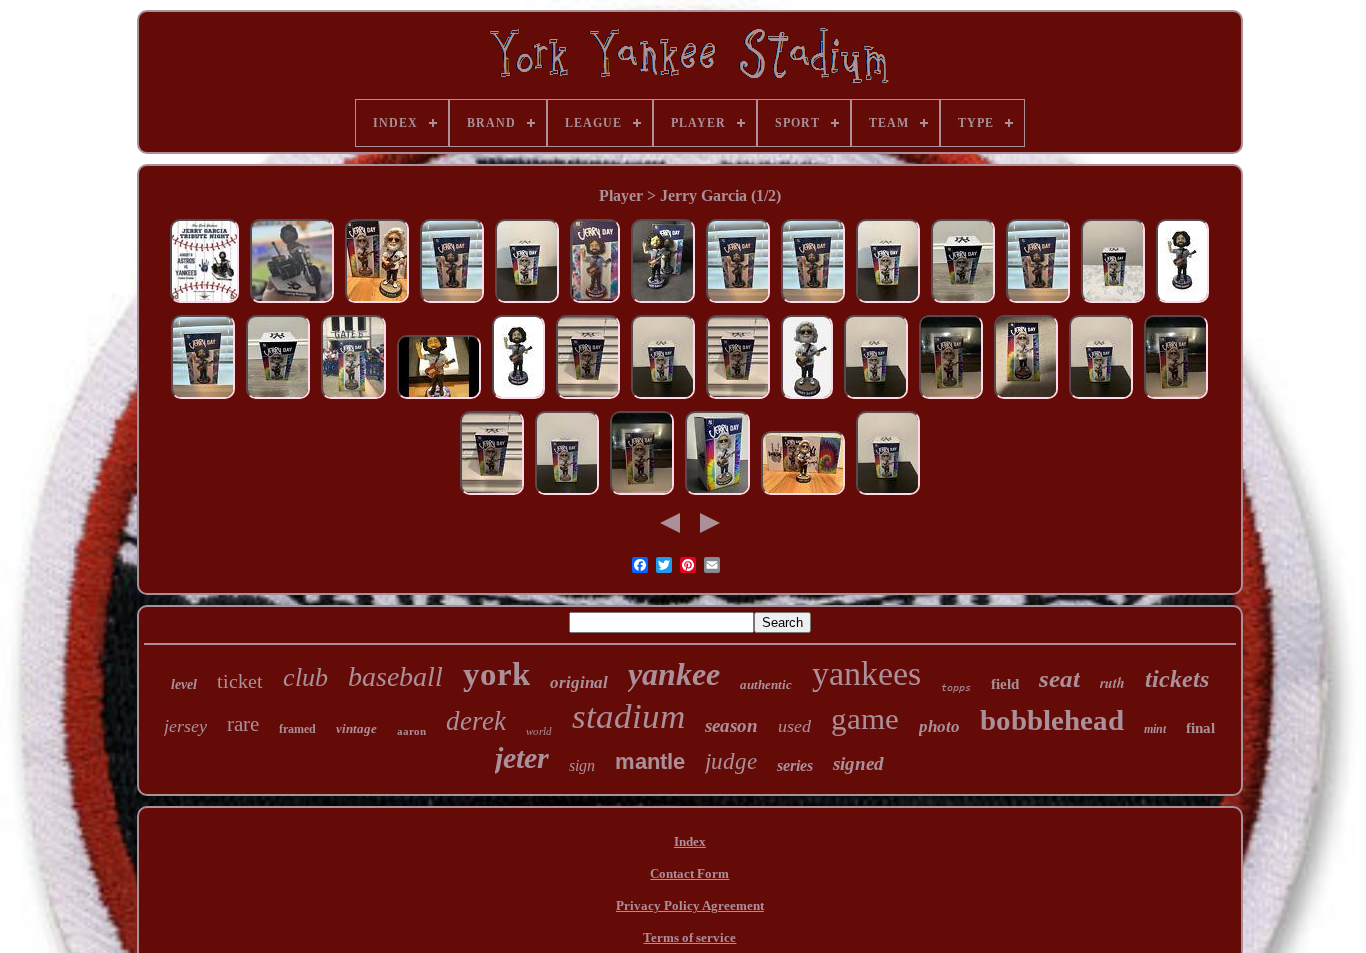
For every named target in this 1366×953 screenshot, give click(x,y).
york (496, 674)
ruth (1112, 683)
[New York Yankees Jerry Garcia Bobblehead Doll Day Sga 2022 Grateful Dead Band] (803, 494)
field (1005, 684)
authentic (766, 684)
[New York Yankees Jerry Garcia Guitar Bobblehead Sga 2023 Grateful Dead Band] (439, 398)
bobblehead (1052, 720)
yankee (674, 674)
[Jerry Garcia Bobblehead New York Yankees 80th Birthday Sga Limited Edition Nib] (527, 302)
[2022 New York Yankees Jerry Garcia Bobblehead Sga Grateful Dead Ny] (963, 302)
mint (1155, 729)
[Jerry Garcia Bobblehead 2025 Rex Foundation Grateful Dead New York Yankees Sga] (204, 302)
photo (939, 726)
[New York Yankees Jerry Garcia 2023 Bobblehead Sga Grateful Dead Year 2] (1182, 302)
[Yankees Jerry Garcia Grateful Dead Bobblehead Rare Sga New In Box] (452, 302)
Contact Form (689, 873)
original (579, 682)
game (865, 718)
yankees (866, 673)
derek (476, 721)
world (539, 731)
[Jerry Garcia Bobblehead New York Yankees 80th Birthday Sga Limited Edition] (807, 398)
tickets (1177, 679)
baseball (395, 676)
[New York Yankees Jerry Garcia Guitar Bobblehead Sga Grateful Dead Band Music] (377, 302)
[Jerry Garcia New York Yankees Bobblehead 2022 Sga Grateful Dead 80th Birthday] (717, 494)
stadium (628, 716)
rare (243, 724)
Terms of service (689, 937)
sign (582, 765)
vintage (356, 728)
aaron (411, 731)
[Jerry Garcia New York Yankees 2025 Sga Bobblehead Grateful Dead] (292, 302)
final (1200, 728)
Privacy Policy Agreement (690, 905)
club (305, 677)
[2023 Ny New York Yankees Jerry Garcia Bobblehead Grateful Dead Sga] (663, 302)
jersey (185, 726)
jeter (522, 757)
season (731, 725)
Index (690, 841)
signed (858, 763)
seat (1059, 678)
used (794, 726)
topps (956, 687)
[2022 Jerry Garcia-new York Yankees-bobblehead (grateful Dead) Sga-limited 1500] (663, 398)
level (184, 684)
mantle (650, 761)
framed (297, 729)
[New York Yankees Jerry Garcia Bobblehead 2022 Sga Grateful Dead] (1026, 398)
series (795, 765)
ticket (240, 681)
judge (731, 761)
